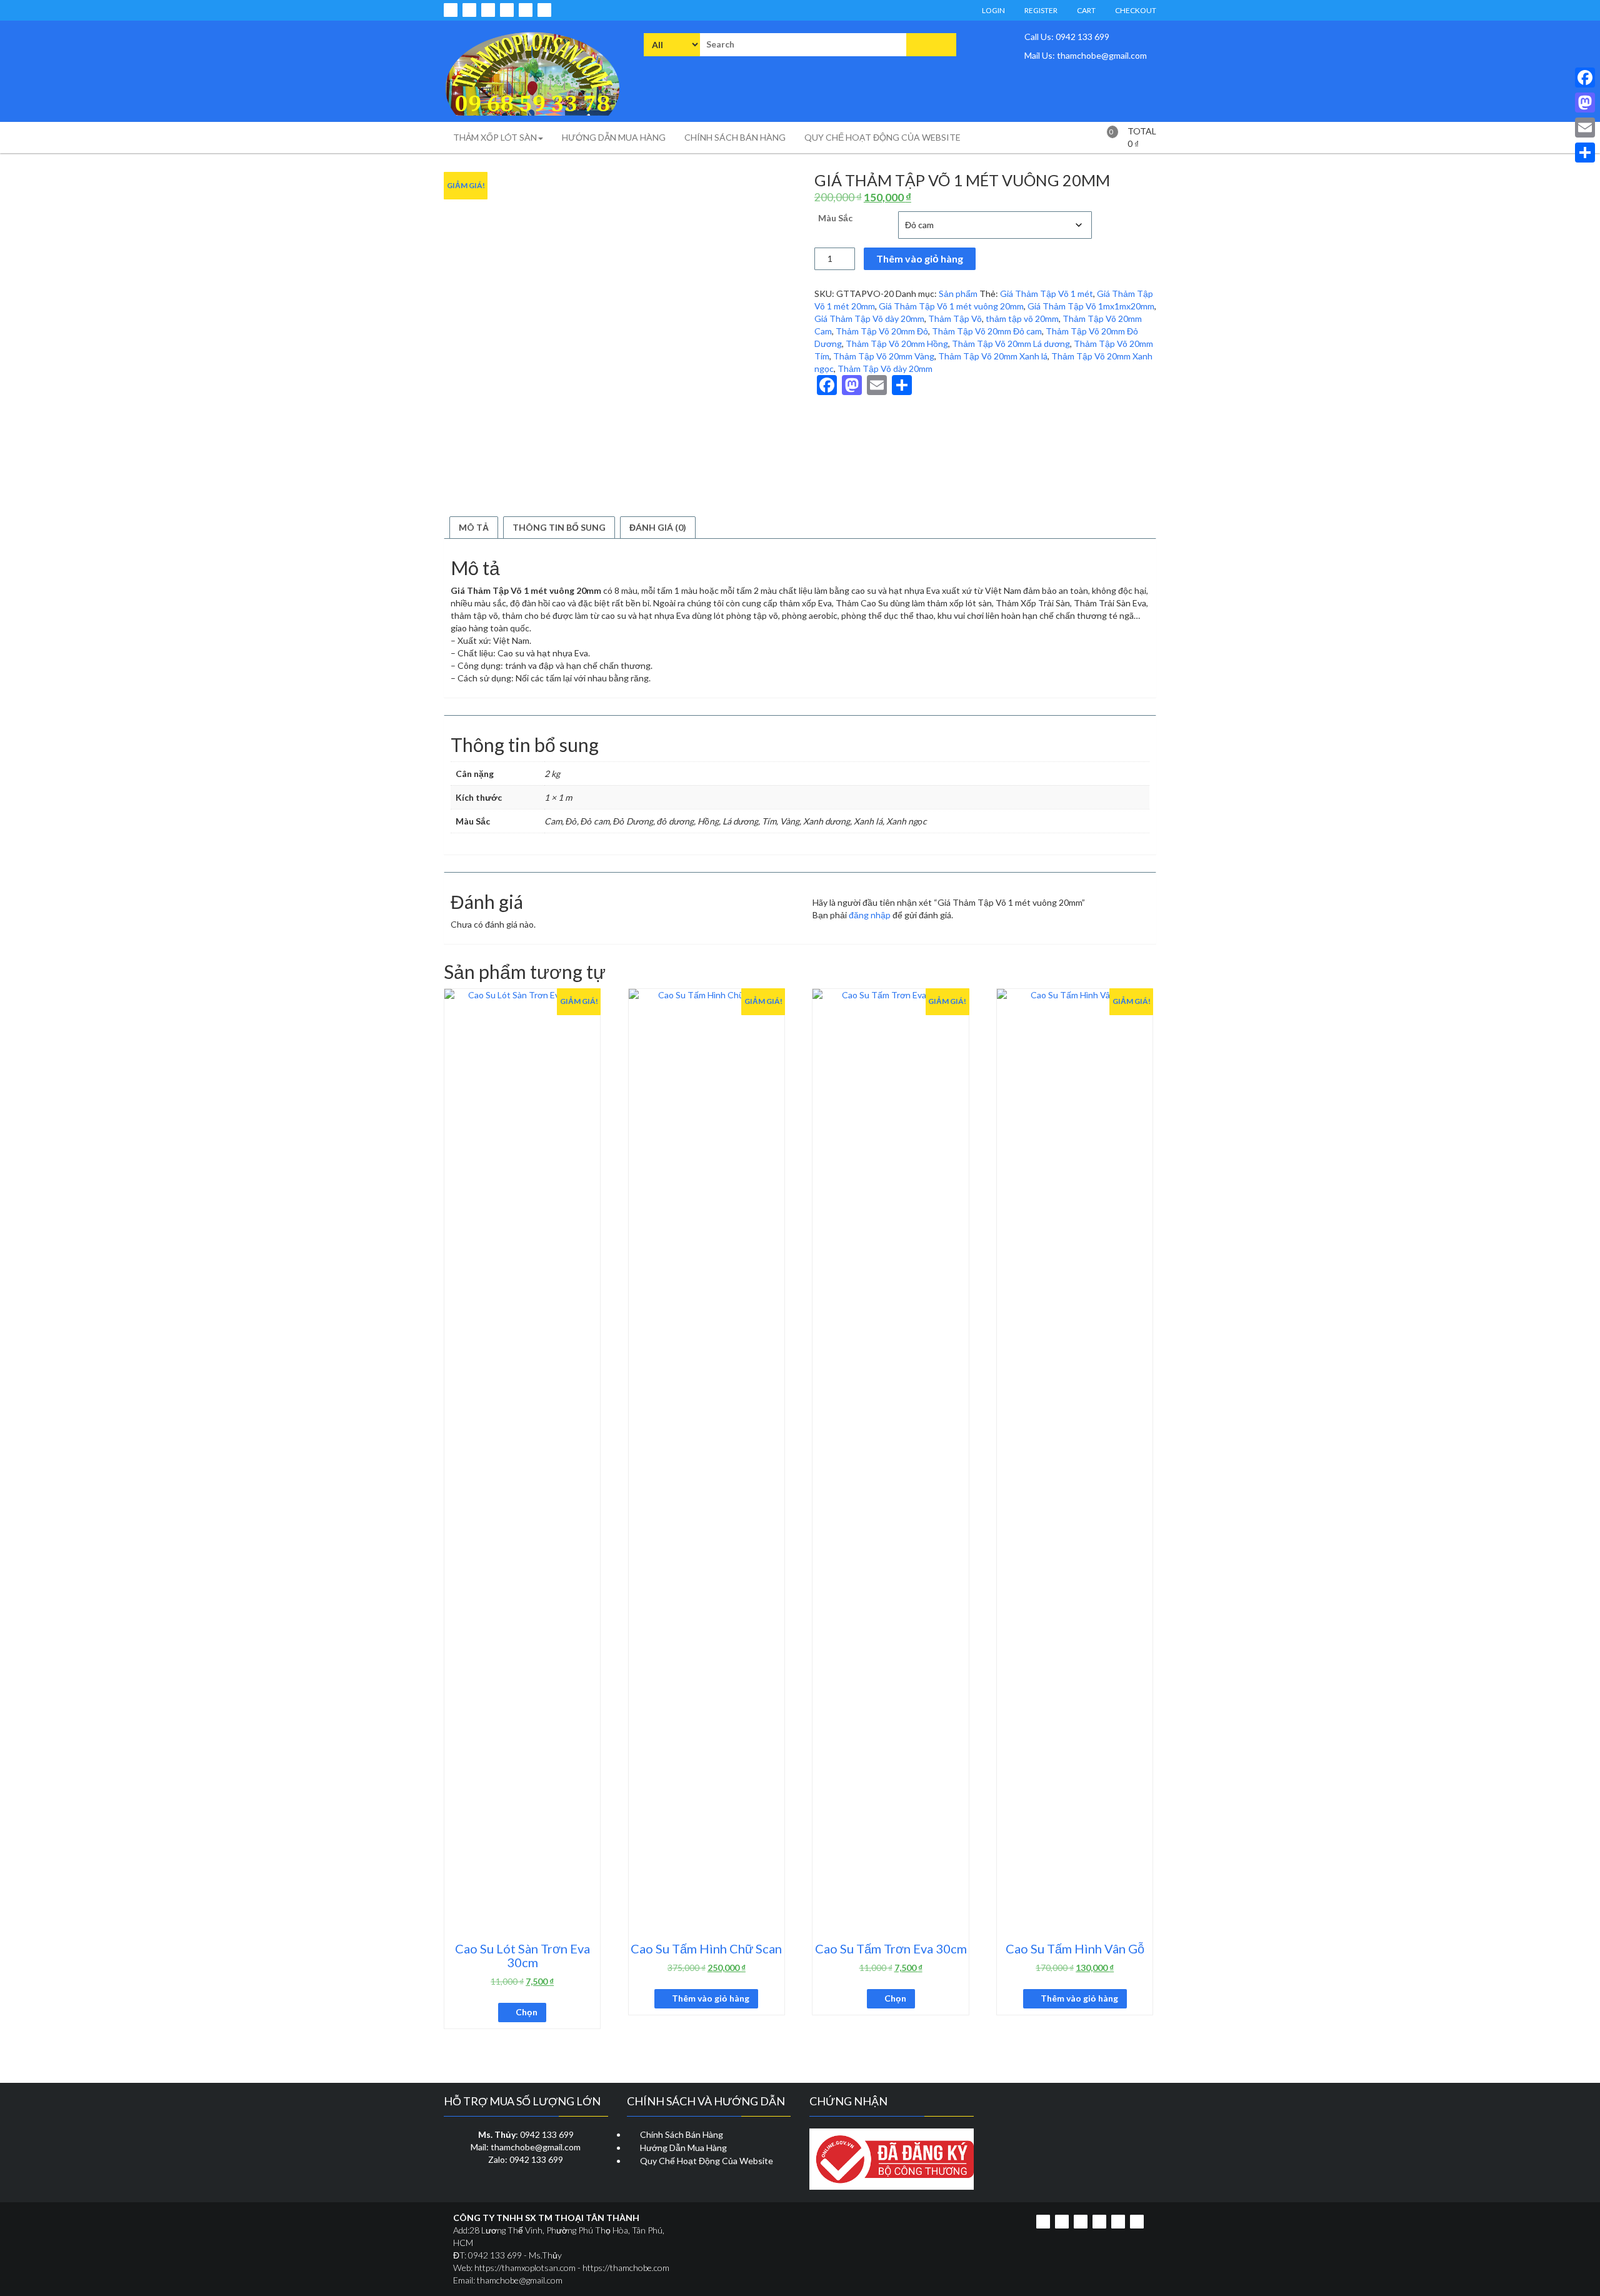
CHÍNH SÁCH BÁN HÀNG (735, 137)
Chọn (527, 2012)
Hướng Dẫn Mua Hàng (683, 2148)
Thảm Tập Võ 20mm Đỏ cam (987, 331)
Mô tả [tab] (474, 527)
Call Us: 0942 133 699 (1066, 37)
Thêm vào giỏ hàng (920, 258)
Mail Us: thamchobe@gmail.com (1085, 55)
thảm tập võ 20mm (1022, 318)
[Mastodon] (1585, 103)
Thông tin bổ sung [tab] (559, 527)
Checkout (1135, 10)
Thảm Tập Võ (955, 318)
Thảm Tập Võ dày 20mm (885, 368)
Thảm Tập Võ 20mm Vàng (884, 356)
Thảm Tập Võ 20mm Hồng (897, 343)
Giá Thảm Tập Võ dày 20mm (869, 318)
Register (1040, 10)
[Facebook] (1585, 78)
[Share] (1585, 153)
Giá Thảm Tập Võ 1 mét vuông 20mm (951, 306)
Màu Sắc (835, 218)
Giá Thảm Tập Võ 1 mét (1047, 293)
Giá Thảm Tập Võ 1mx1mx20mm (1091, 306)
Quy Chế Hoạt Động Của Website (707, 2161)
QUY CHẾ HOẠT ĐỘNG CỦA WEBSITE (882, 137)
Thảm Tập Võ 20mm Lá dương (1011, 343)
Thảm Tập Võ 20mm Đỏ (882, 331)
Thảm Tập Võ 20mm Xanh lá (993, 356)
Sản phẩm (958, 293)
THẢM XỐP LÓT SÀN (495, 137)
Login (993, 10)
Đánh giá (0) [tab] (658, 527)
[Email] (1585, 128)
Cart (1086, 10)
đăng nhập (870, 915)
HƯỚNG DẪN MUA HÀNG (614, 137)
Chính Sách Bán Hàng (682, 2134)
